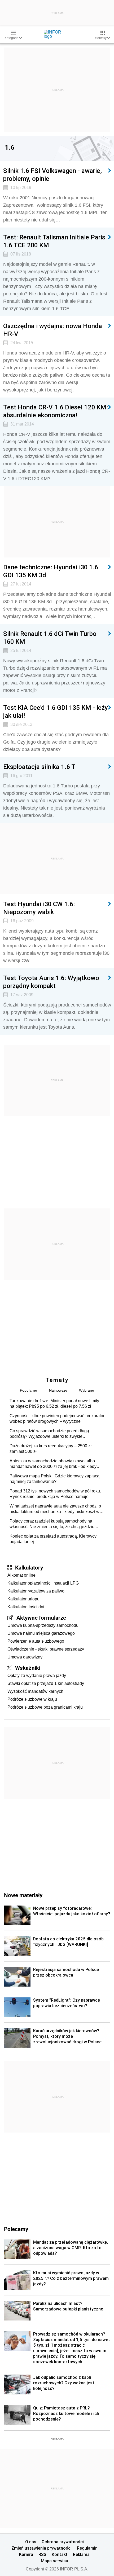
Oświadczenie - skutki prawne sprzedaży (46, 1649)
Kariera (26, 2554)
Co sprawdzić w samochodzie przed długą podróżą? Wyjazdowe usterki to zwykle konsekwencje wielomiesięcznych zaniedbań (52, 1434)
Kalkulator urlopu (23, 1599)
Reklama (81, 2554)
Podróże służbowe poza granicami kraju (45, 1707)
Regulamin (87, 2548)
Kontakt (60, 2554)
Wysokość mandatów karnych (35, 1691)
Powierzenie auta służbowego (36, 1641)
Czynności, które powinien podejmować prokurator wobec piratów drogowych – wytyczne (57, 1419)
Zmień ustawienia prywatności (41, 2548)
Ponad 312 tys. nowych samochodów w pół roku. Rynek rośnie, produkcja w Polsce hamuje (55, 1494)
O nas (31, 2542)
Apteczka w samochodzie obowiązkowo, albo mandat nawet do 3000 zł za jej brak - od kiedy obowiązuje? (53, 1464)
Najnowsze (58, 1390)
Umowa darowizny (25, 1657)
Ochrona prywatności (63, 2542)
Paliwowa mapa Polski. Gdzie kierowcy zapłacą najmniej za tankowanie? (54, 1479)
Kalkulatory (29, 1567)
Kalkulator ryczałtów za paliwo (36, 1591)
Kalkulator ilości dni (26, 1607)
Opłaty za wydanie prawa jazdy (37, 1675)
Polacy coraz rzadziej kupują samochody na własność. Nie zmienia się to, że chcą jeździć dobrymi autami (52, 1524)
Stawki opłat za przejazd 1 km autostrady (46, 1683)
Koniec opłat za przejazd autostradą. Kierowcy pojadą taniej (53, 1539)
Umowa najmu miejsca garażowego (41, 1633)
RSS (42, 2554)
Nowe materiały (23, 1895)
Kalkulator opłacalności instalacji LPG (43, 1583)
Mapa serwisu (54, 2561)
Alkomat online (21, 1575)
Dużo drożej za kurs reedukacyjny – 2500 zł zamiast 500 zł (51, 1449)
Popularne (28, 1390)
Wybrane (87, 1390)
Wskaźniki (28, 1668)
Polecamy (16, 2229)
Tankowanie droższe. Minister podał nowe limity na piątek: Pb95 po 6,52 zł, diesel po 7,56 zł (54, 1403)
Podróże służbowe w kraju (32, 1699)
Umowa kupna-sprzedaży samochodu (43, 1625)
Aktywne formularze (41, 1618)
